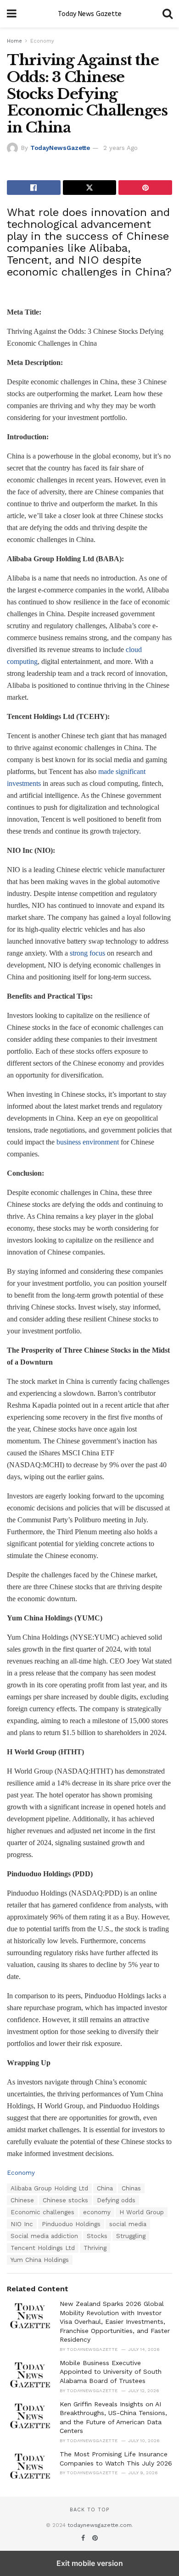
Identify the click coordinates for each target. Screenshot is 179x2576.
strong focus (87, 953)
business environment (88, 1142)
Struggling (131, 2236)
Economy (42, 41)
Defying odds (116, 2200)
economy (97, 2212)
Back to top (89, 2510)
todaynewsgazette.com (100, 2525)
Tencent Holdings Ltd (43, 2248)
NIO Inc (22, 2224)
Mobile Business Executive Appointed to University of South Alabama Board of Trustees (111, 2372)
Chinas (131, 2188)
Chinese (22, 2200)
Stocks (97, 2236)
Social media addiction (44, 2236)
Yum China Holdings (40, 2260)
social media (128, 2224)
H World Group (142, 2212)
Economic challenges (42, 2212)
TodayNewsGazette (60, 148)
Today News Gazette (90, 14)
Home (14, 41)
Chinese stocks (65, 2200)
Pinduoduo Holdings (71, 2224)
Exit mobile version (90, 2563)
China (105, 2188)
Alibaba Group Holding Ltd (49, 2188)
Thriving (95, 2248)
